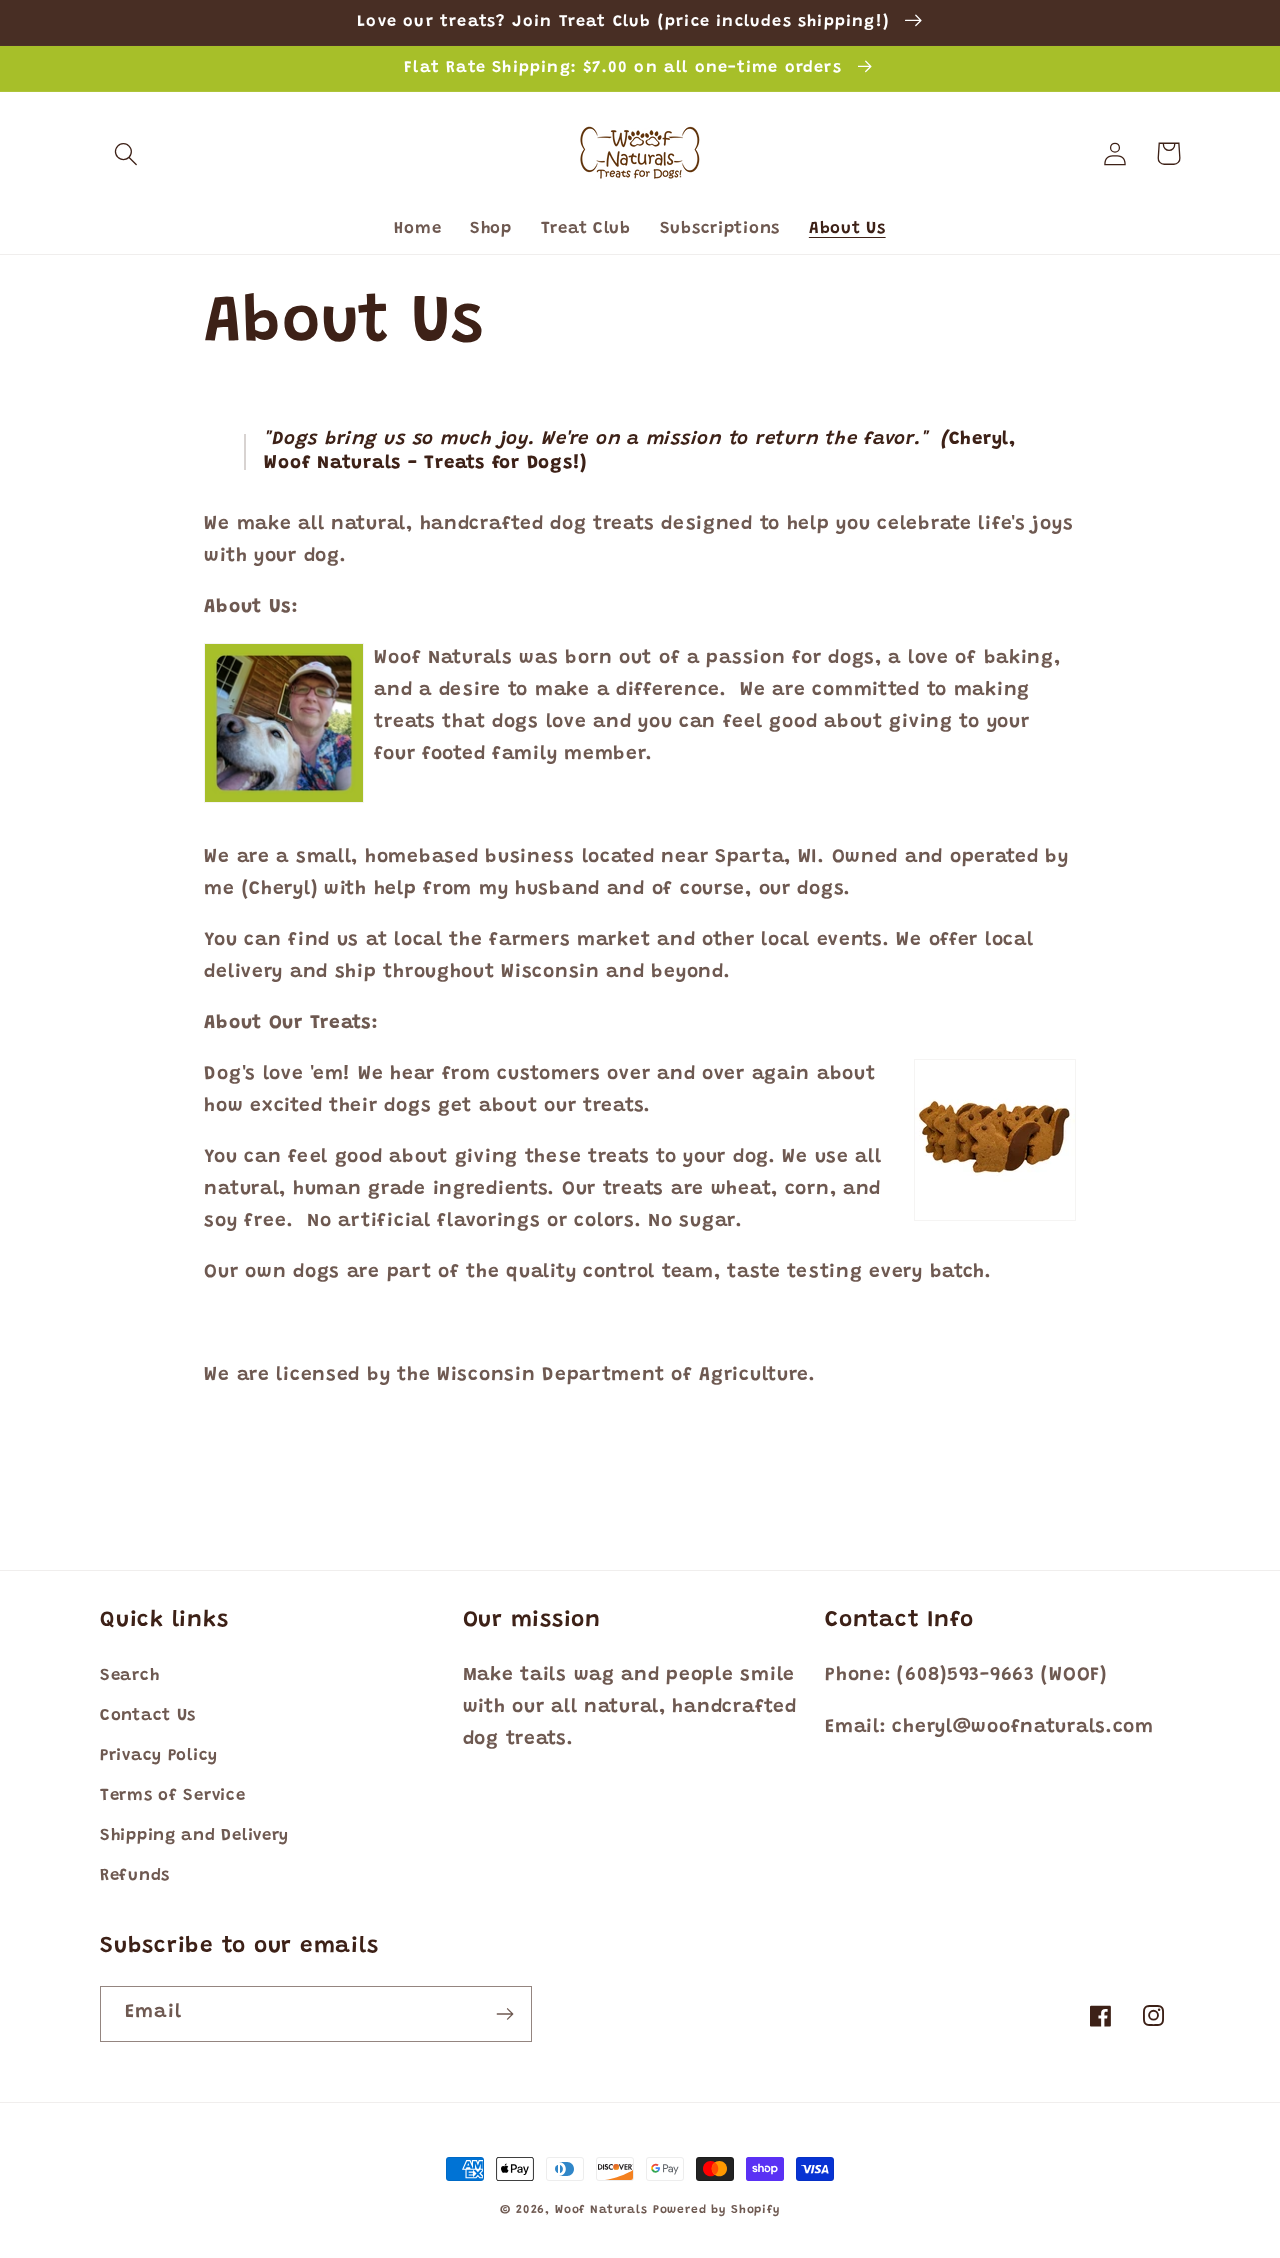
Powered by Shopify (716, 2210)
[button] (126, 153)
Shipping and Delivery (194, 1836)
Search (129, 1676)
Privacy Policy (159, 1756)
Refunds (135, 1876)
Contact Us (148, 1716)
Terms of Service (173, 1796)
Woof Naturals (601, 2210)
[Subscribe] (504, 2014)
